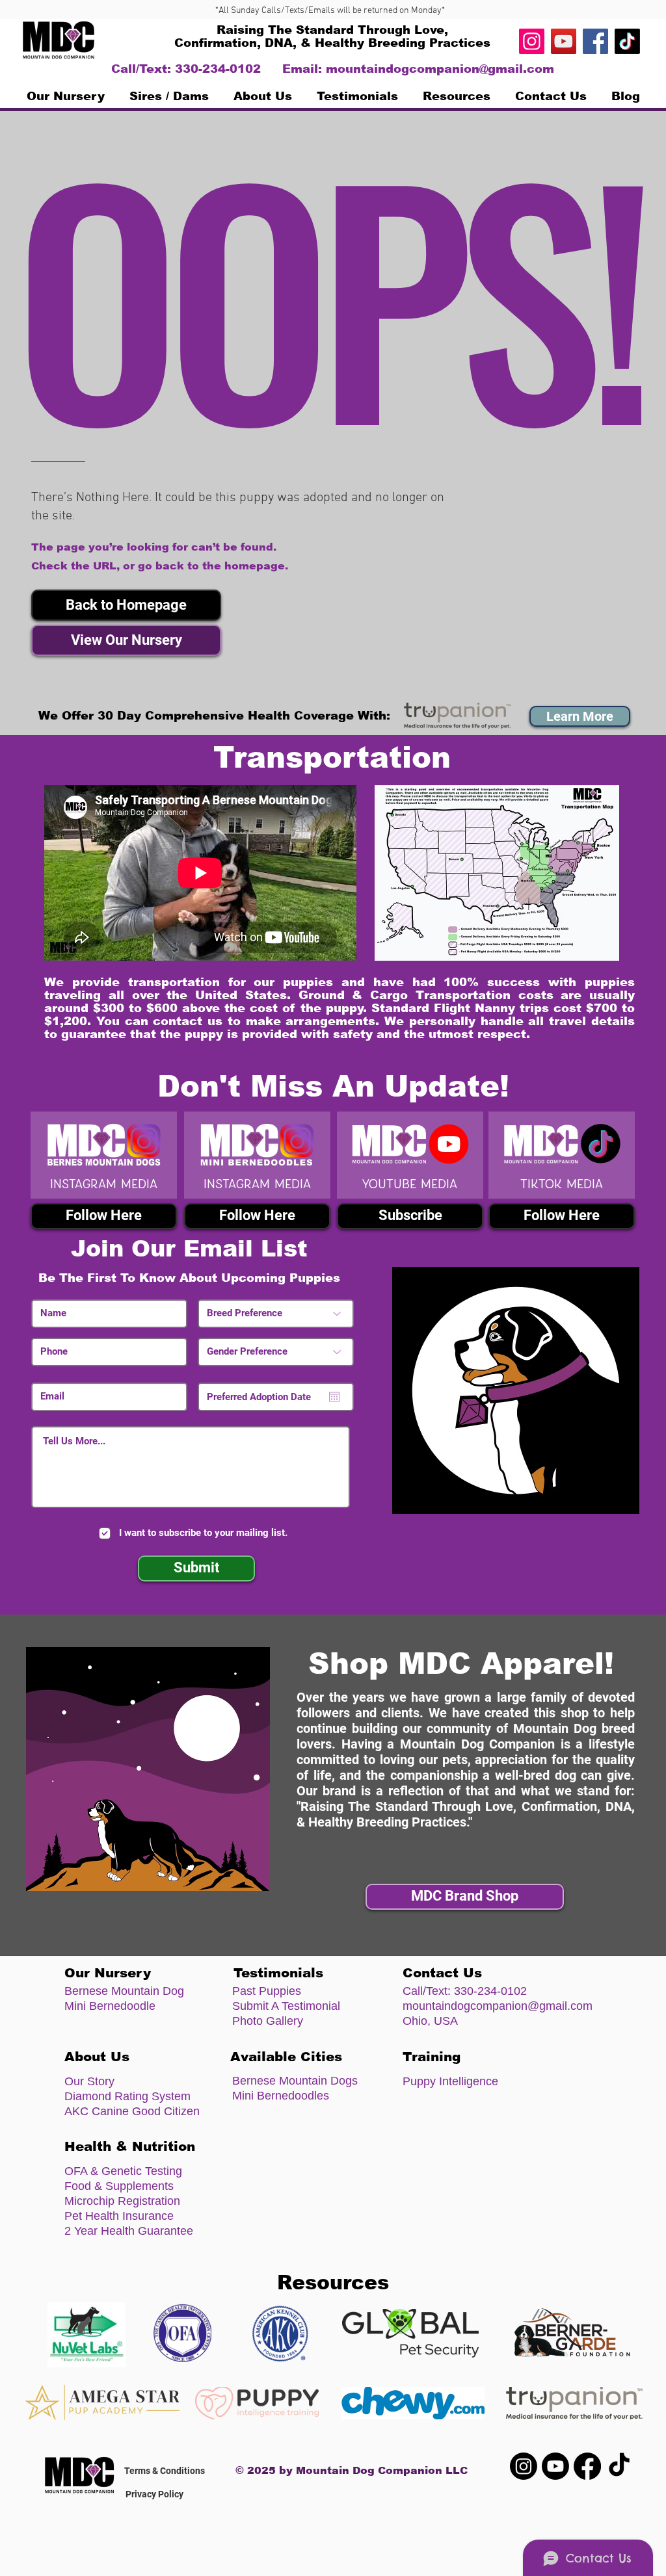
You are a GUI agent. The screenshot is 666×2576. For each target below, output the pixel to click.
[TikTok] (627, 41)
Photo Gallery (268, 2021)
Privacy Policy (154, 2494)
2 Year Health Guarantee (129, 2231)
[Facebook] (595, 41)
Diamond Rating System (127, 2096)
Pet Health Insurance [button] (119, 2216)
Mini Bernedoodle (110, 2006)
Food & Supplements (119, 2186)
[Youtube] (555, 2466)
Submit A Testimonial (286, 2006)
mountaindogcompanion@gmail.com (440, 69)
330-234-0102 (490, 1991)
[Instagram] (532, 41)
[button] (126, 605)
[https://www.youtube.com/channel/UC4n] (564, 41)
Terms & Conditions (165, 2471)
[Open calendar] (334, 1397)
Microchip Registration (122, 2201)
